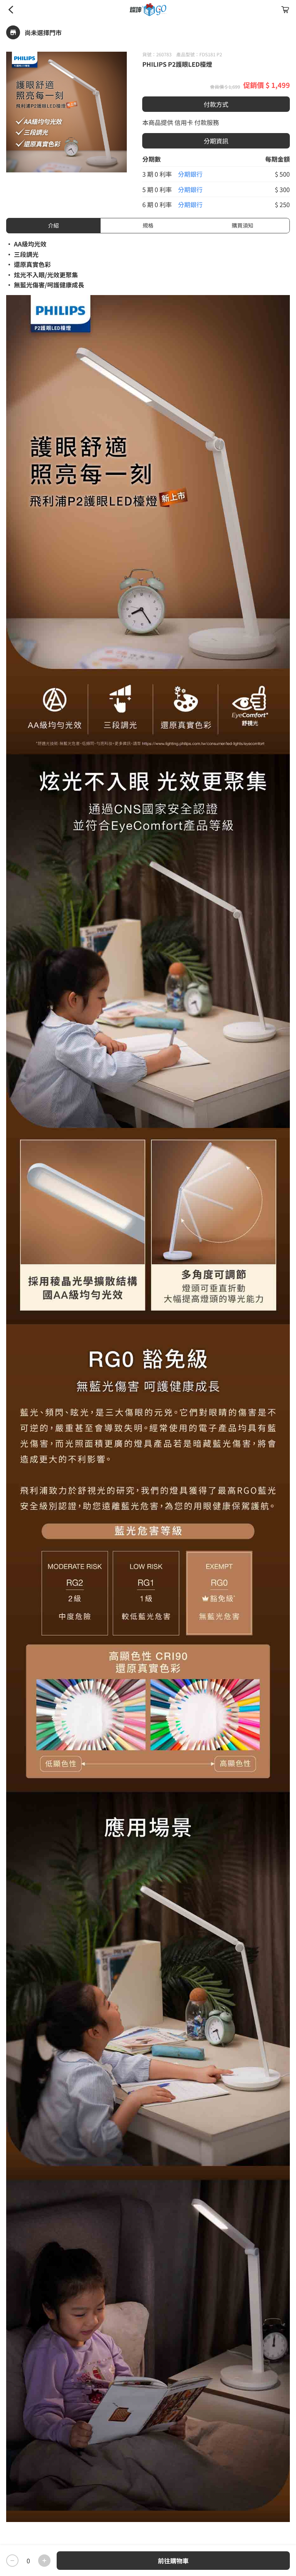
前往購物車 (173, 2561)
